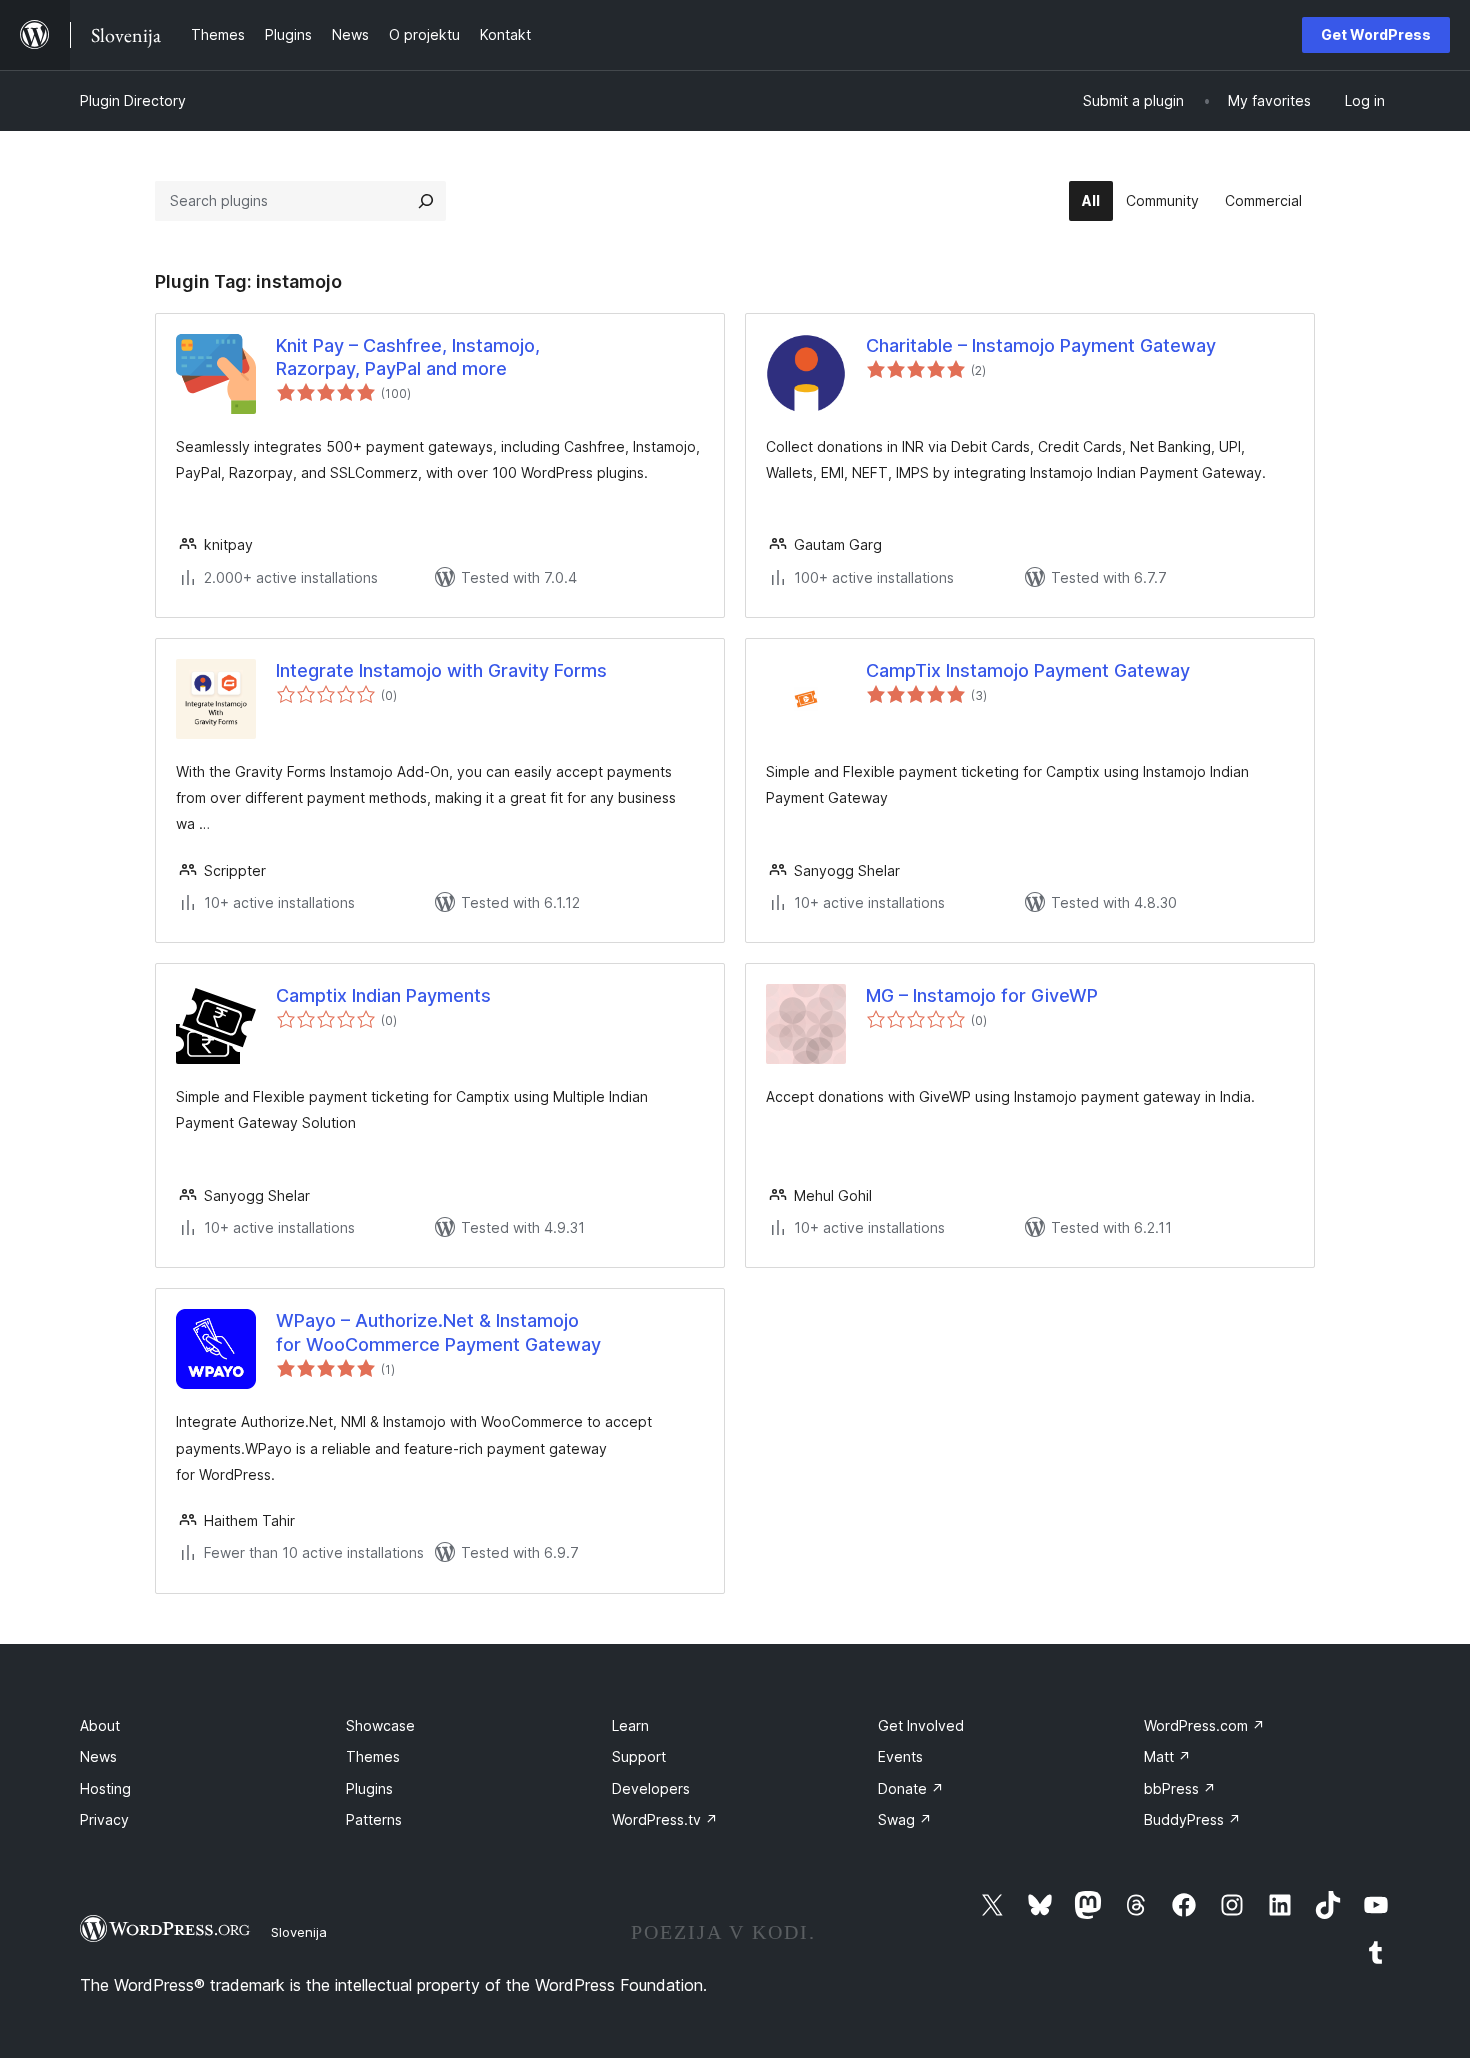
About (100, 1725)
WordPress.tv (665, 1819)
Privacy (104, 1819)
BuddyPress (1192, 1819)
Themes (373, 1756)
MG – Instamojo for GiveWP (982, 995)
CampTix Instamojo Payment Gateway (1028, 670)
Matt (1167, 1756)
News (98, 1756)
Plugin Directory (133, 100)
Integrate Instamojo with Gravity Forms (441, 670)
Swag (905, 1819)
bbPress (1180, 1788)
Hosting (105, 1788)
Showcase (380, 1725)
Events (900, 1756)
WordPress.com (1204, 1725)
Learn (630, 1725)
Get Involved (921, 1725)
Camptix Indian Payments (383, 995)
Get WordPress (1376, 34)
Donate (911, 1788)
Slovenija (299, 1932)
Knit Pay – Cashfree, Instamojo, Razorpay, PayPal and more (408, 357)
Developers (651, 1788)
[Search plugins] (426, 201)
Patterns (374, 1819)
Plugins (369, 1788)
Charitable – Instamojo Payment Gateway (1041, 345)
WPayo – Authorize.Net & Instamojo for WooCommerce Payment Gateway (438, 1332)
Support (639, 1756)
